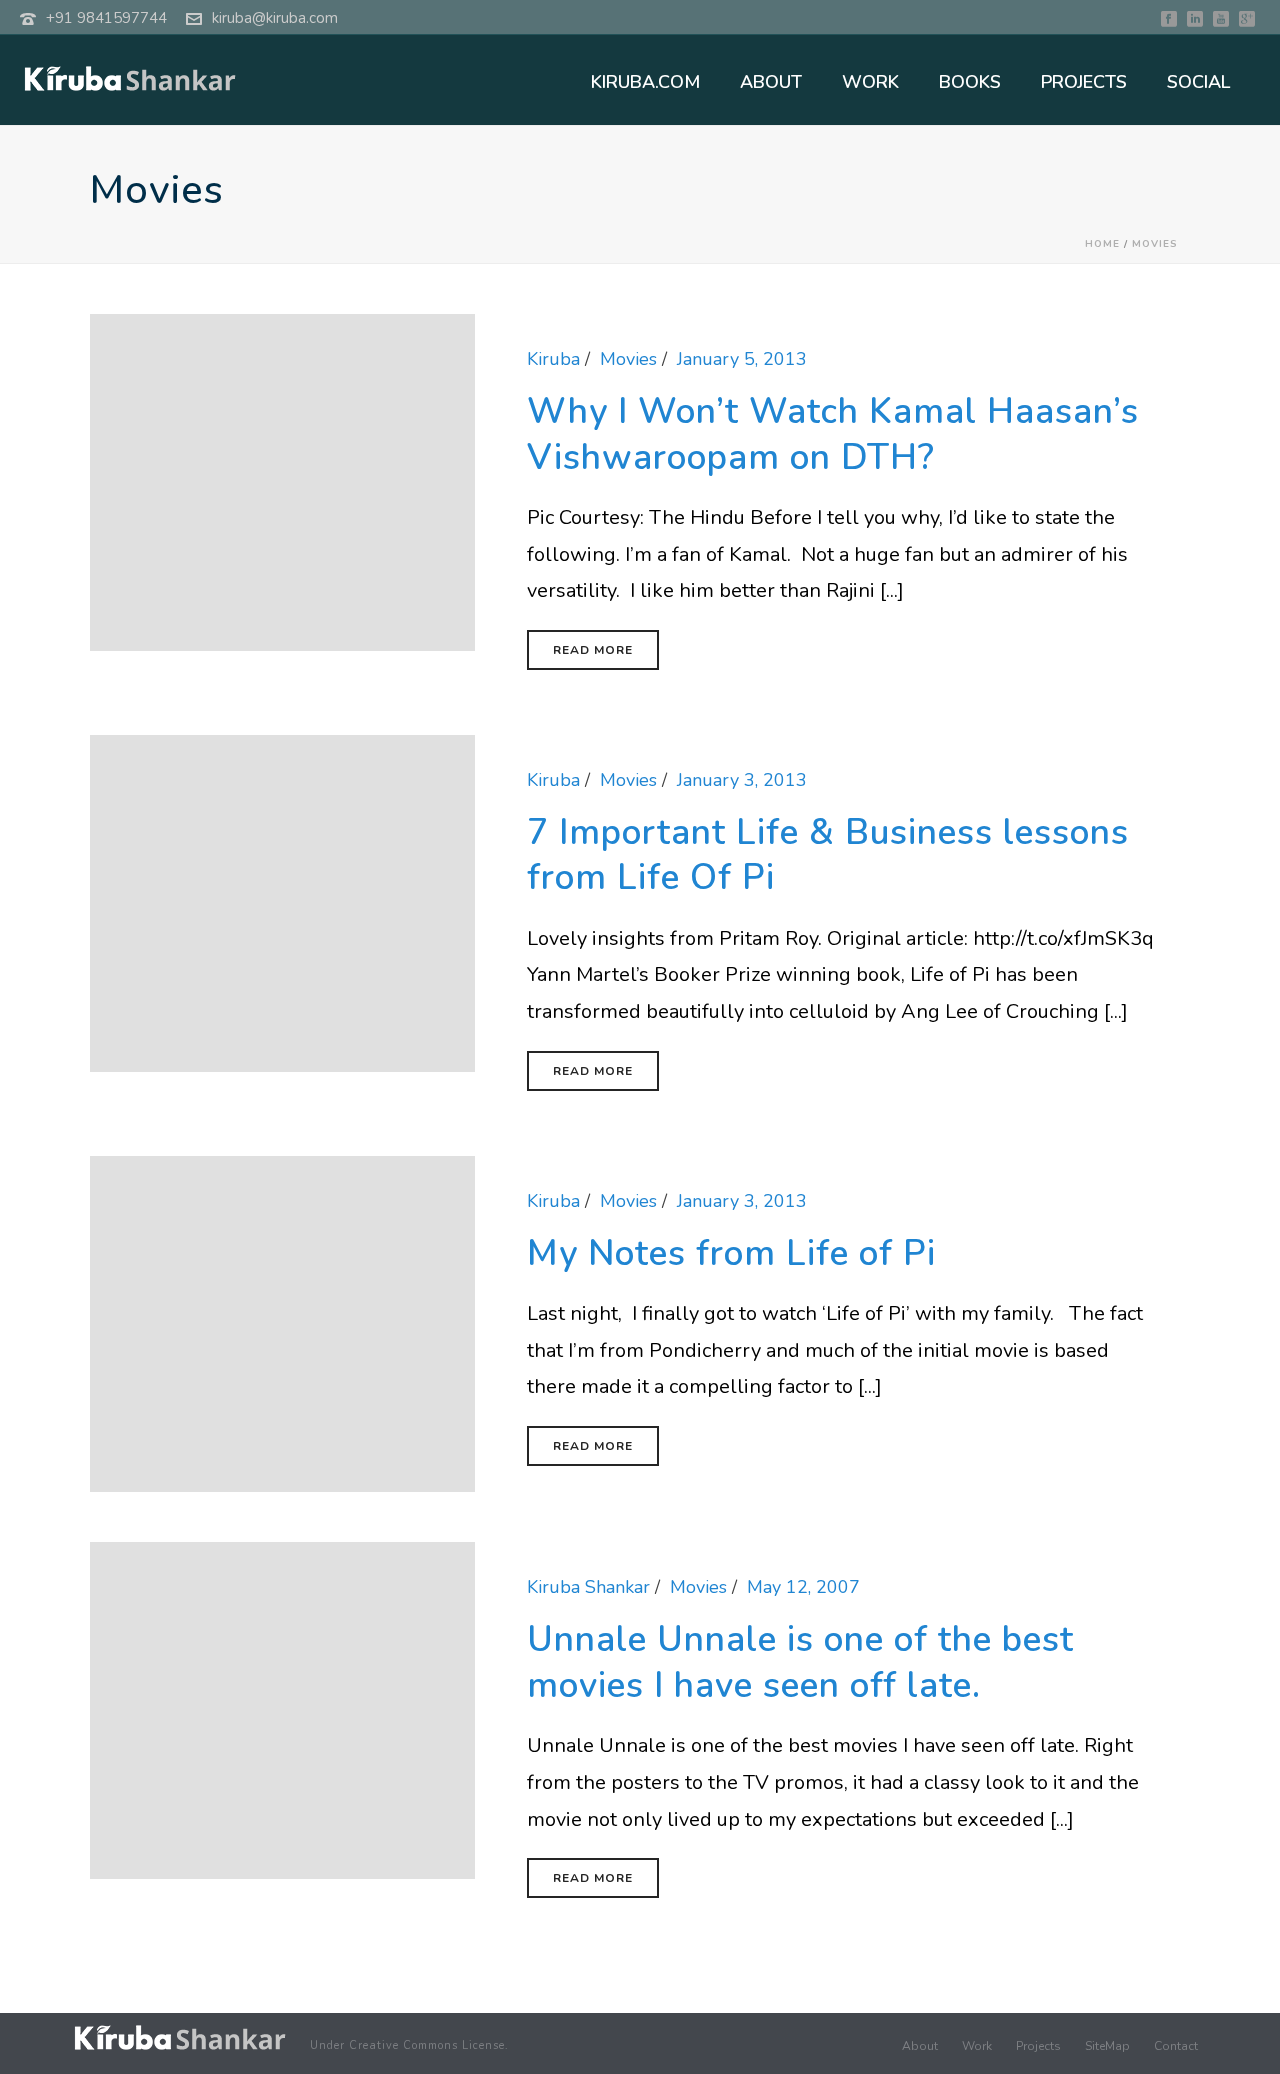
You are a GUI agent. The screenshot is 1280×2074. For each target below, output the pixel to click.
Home (1102, 244)
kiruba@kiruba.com (275, 18)
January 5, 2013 (742, 359)
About (920, 2046)
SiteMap (1107, 2046)
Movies (1155, 244)
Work (977, 2046)
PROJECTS (1084, 82)
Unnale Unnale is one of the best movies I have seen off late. (800, 1662)
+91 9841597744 (106, 18)
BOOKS (970, 82)
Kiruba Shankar (588, 1587)
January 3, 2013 (742, 780)
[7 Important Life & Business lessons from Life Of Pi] (282, 902)
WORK (870, 82)
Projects (1038, 2046)
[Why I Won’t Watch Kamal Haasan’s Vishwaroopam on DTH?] (282, 481)
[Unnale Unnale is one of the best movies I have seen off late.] (282, 1709)
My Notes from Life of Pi (731, 1253)
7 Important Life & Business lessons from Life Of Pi (828, 855)
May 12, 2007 (803, 1587)
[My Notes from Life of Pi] (282, 1322)
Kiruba (553, 359)
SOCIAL (1198, 82)
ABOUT (771, 82)
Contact (1176, 2046)
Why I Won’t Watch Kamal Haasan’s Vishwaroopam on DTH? (833, 434)
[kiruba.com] (180, 2037)
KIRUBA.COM (645, 82)
